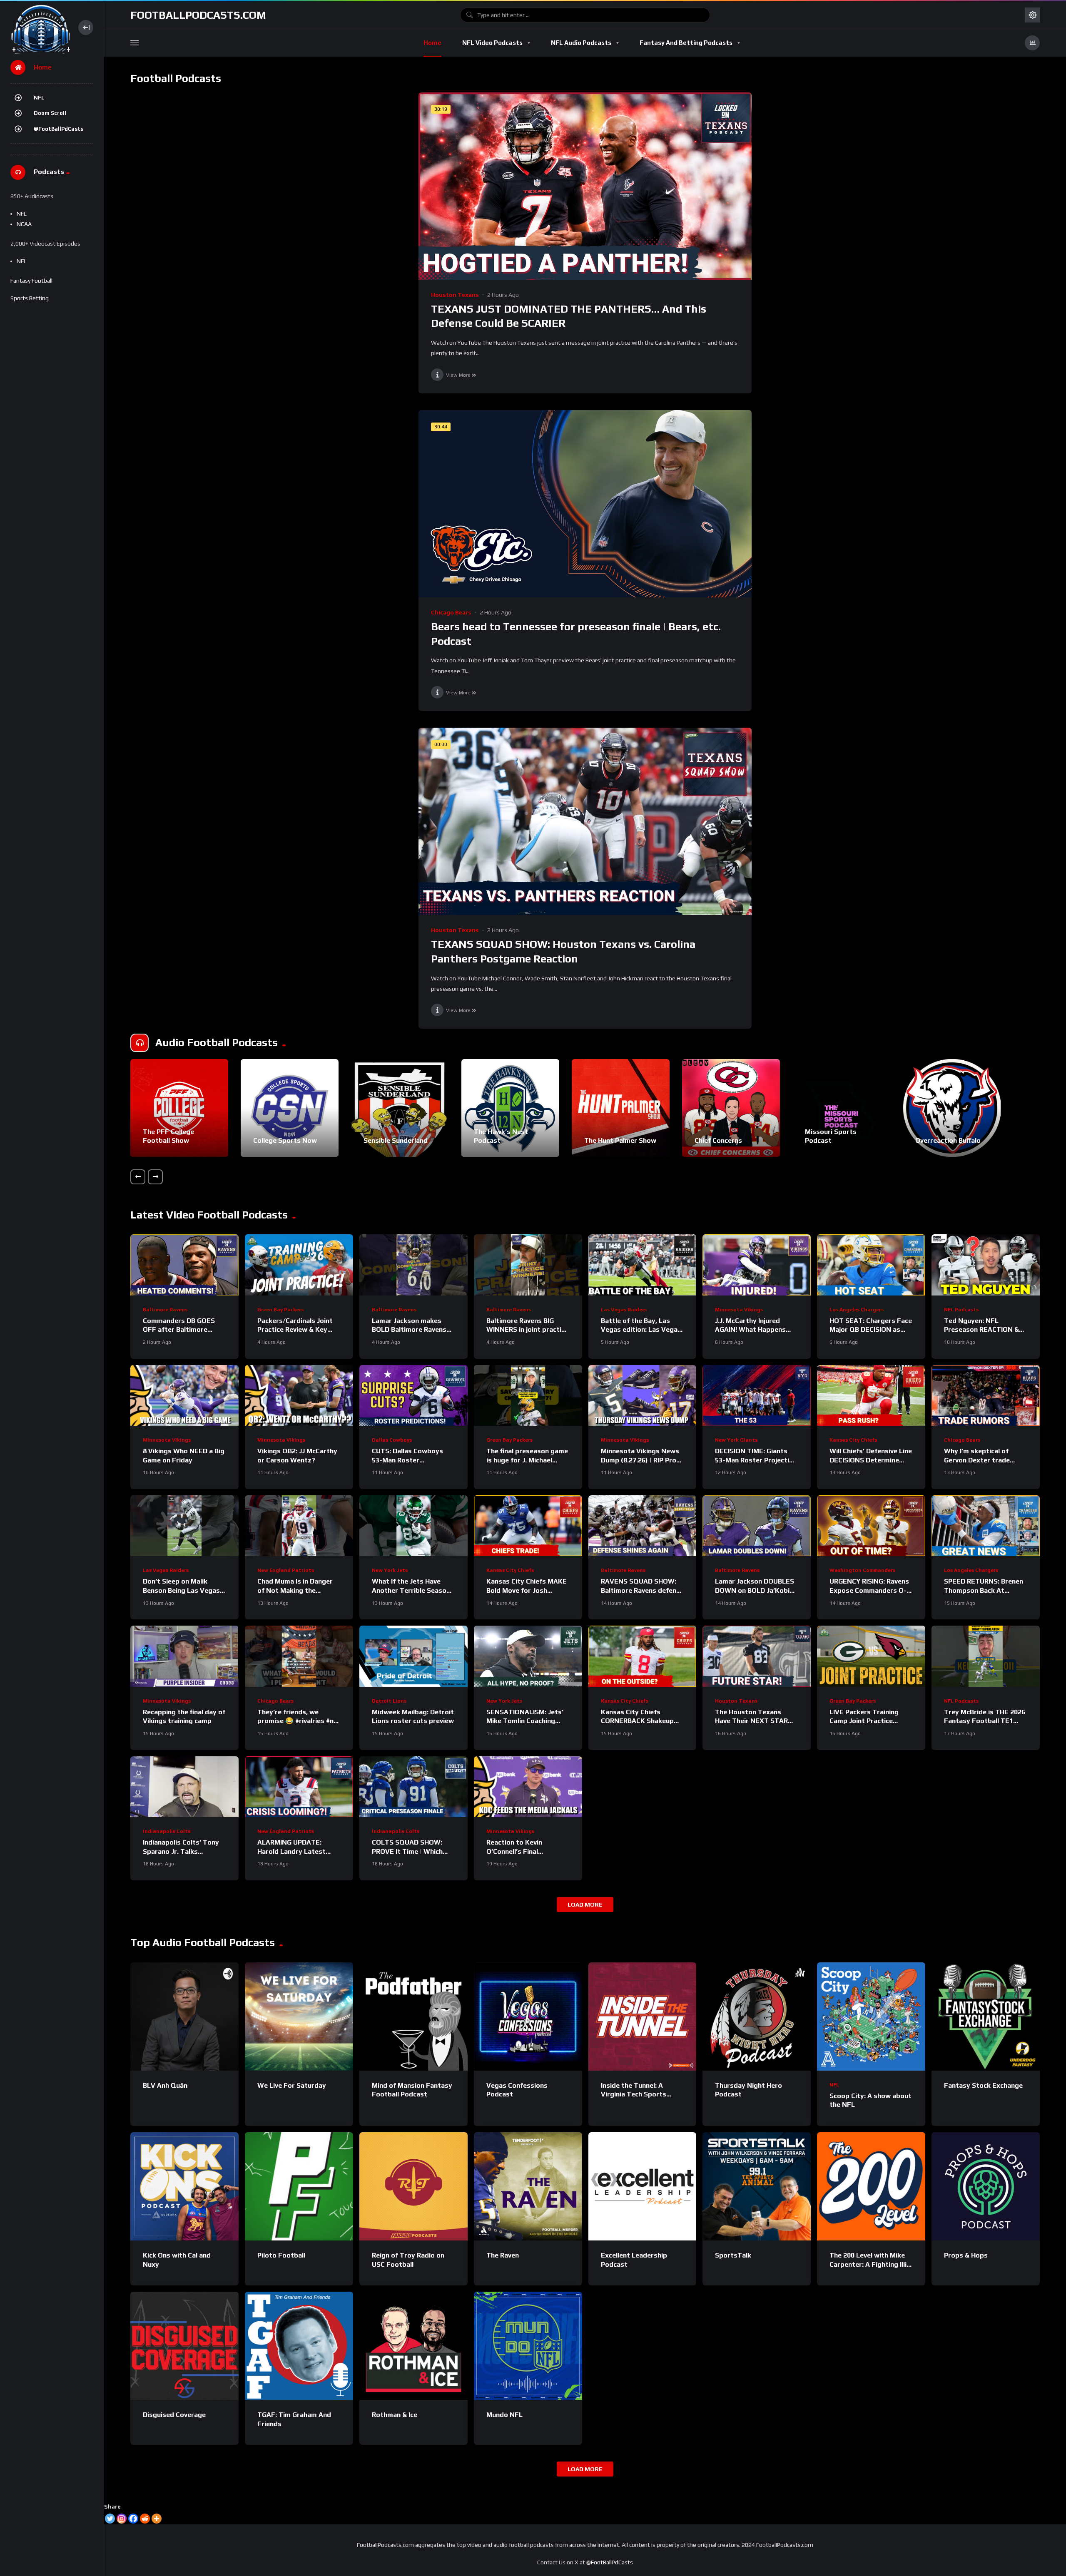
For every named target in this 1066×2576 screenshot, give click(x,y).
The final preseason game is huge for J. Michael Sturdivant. (527, 1460)
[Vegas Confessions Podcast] (528, 2017)
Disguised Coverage (174, 2415)
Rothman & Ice (395, 2415)
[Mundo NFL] (528, 2346)
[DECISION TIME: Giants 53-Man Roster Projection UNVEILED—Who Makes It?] (757, 1395)
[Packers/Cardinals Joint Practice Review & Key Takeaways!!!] (299, 1265)
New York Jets (390, 1570)
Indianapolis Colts (167, 1831)
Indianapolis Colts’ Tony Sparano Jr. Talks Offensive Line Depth (181, 1851)
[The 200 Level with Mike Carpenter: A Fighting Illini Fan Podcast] (871, 2186)
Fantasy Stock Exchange (983, 2085)
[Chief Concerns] (731, 1108)
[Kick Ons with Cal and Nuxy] (184, 2186)
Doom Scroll (50, 113)
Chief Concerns (718, 1140)
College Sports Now (285, 1140)
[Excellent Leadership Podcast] (643, 2186)
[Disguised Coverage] (184, 2346)
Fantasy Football (31, 281)
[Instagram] (122, 2519)
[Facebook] (133, 2519)
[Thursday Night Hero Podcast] (757, 2017)
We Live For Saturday (292, 2085)
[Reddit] (145, 2519)
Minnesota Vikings (739, 1310)
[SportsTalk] (757, 2186)
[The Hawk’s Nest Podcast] (510, 1108)
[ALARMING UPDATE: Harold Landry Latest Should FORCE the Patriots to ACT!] (299, 1787)
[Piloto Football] (299, 2186)
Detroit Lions (389, 1701)
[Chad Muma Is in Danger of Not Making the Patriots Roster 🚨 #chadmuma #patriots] (299, 1526)
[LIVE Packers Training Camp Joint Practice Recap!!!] (871, 1656)
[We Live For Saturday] (299, 2017)
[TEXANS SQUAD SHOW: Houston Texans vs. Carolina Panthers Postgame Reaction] (585, 821)
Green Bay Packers (280, 1310)
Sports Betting (30, 298)
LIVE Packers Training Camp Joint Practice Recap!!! (864, 1721)
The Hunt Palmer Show (620, 1140)
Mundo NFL (504, 2415)
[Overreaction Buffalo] (952, 1108)
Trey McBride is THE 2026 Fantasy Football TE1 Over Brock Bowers (985, 1721)
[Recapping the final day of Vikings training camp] (184, 1656)
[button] (138, 1177)
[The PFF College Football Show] (179, 1108)
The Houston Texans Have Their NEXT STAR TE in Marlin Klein (751, 1721)
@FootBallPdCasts (59, 129)
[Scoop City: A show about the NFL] (871, 2017)
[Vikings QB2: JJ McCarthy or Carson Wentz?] (299, 1395)
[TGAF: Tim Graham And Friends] (299, 2346)
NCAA (24, 224)
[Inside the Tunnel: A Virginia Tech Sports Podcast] (643, 2017)
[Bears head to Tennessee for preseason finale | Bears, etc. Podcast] (585, 504)
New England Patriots (286, 1570)
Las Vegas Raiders (624, 1310)
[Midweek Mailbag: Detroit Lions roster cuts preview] (413, 1656)
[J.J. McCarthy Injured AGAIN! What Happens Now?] (757, 1265)
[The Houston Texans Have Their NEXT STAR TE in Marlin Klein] (757, 1656)
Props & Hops (966, 2255)
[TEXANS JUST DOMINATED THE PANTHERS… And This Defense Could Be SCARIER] (585, 186)
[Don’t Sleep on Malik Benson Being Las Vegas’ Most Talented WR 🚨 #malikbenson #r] (184, 1526)
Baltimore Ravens (165, 1310)
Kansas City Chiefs (853, 1440)
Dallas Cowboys (392, 1440)
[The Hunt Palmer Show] (621, 1108)
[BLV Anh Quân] (184, 2017)
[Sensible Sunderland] (400, 1108)
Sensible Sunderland (396, 1140)
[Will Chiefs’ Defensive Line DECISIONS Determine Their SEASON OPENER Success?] (871, 1395)
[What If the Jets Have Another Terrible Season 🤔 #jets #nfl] (413, 1526)
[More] (157, 2519)
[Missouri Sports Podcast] (841, 1108)
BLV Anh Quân (165, 2085)
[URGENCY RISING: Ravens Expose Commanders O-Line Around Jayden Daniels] (871, 1526)
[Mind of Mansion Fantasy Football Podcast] (413, 2017)
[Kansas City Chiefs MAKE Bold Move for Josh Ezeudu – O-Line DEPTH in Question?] (528, 1526)
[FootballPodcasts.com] (40, 27)
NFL (39, 98)
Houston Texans (455, 295)
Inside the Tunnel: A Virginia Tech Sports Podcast (634, 2094)
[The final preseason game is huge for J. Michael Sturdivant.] (528, 1395)
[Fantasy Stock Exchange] (986, 2017)
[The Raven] (528, 2186)
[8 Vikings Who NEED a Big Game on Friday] (184, 1395)
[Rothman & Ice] (413, 2346)
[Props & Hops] (986, 2186)
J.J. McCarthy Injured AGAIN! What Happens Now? (750, 1330)
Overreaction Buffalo (948, 1140)
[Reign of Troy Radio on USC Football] (413, 2186)
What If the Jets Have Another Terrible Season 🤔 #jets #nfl (411, 1590)
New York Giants (736, 1440)
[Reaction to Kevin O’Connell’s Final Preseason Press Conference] (528, 1787)
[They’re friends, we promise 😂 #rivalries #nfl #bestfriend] (299, 1656)
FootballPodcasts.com (198, 15)
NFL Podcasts (961, 1310)
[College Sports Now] (290, 1108)
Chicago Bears (451, 612)
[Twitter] (110, 2519)
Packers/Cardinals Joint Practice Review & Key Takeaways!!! (295, 1330)
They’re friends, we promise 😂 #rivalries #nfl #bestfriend (298, 1721)
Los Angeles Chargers (857, 1310)
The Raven (503, 2255)
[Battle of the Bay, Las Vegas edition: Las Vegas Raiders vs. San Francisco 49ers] (643, 1265)
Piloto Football (281, 2255)
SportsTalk (733, 2255)
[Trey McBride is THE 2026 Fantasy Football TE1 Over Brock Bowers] (986, 1656)
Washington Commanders (862, 1570)
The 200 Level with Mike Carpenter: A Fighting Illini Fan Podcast (871, 2264)
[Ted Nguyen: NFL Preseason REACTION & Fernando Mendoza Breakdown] (986, 1265)
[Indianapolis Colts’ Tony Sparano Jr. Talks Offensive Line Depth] (184, 1787)
